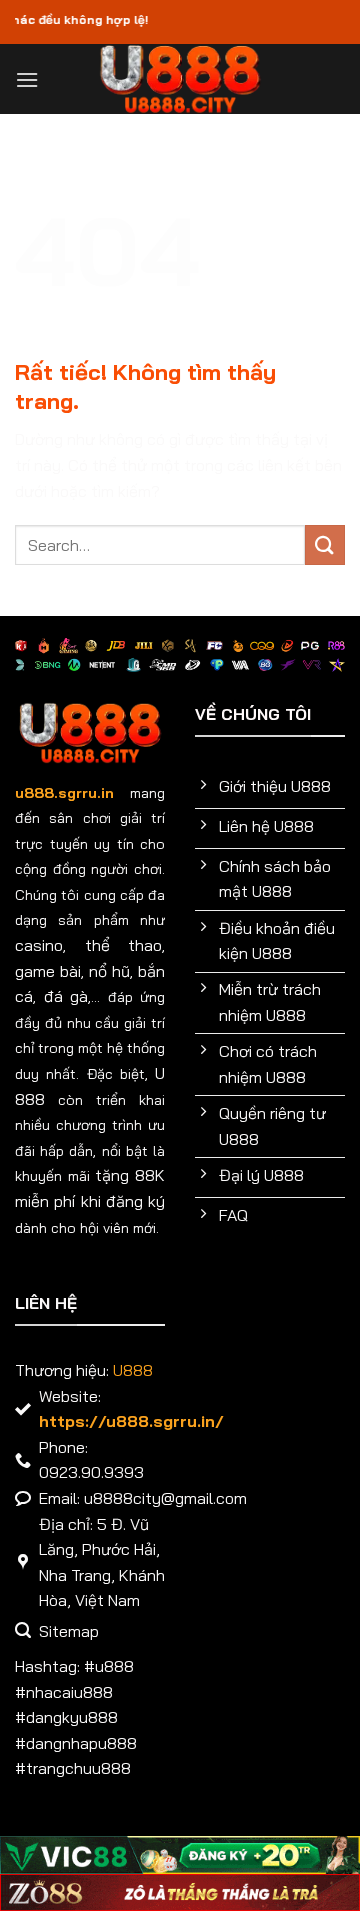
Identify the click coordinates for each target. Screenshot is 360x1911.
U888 (133, 1370)
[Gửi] (325, 544)
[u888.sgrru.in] (180, 79)
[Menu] (27, 79)
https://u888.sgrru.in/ (131, 1421)
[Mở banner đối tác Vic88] (180, 1855)
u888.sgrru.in (64, 793)
